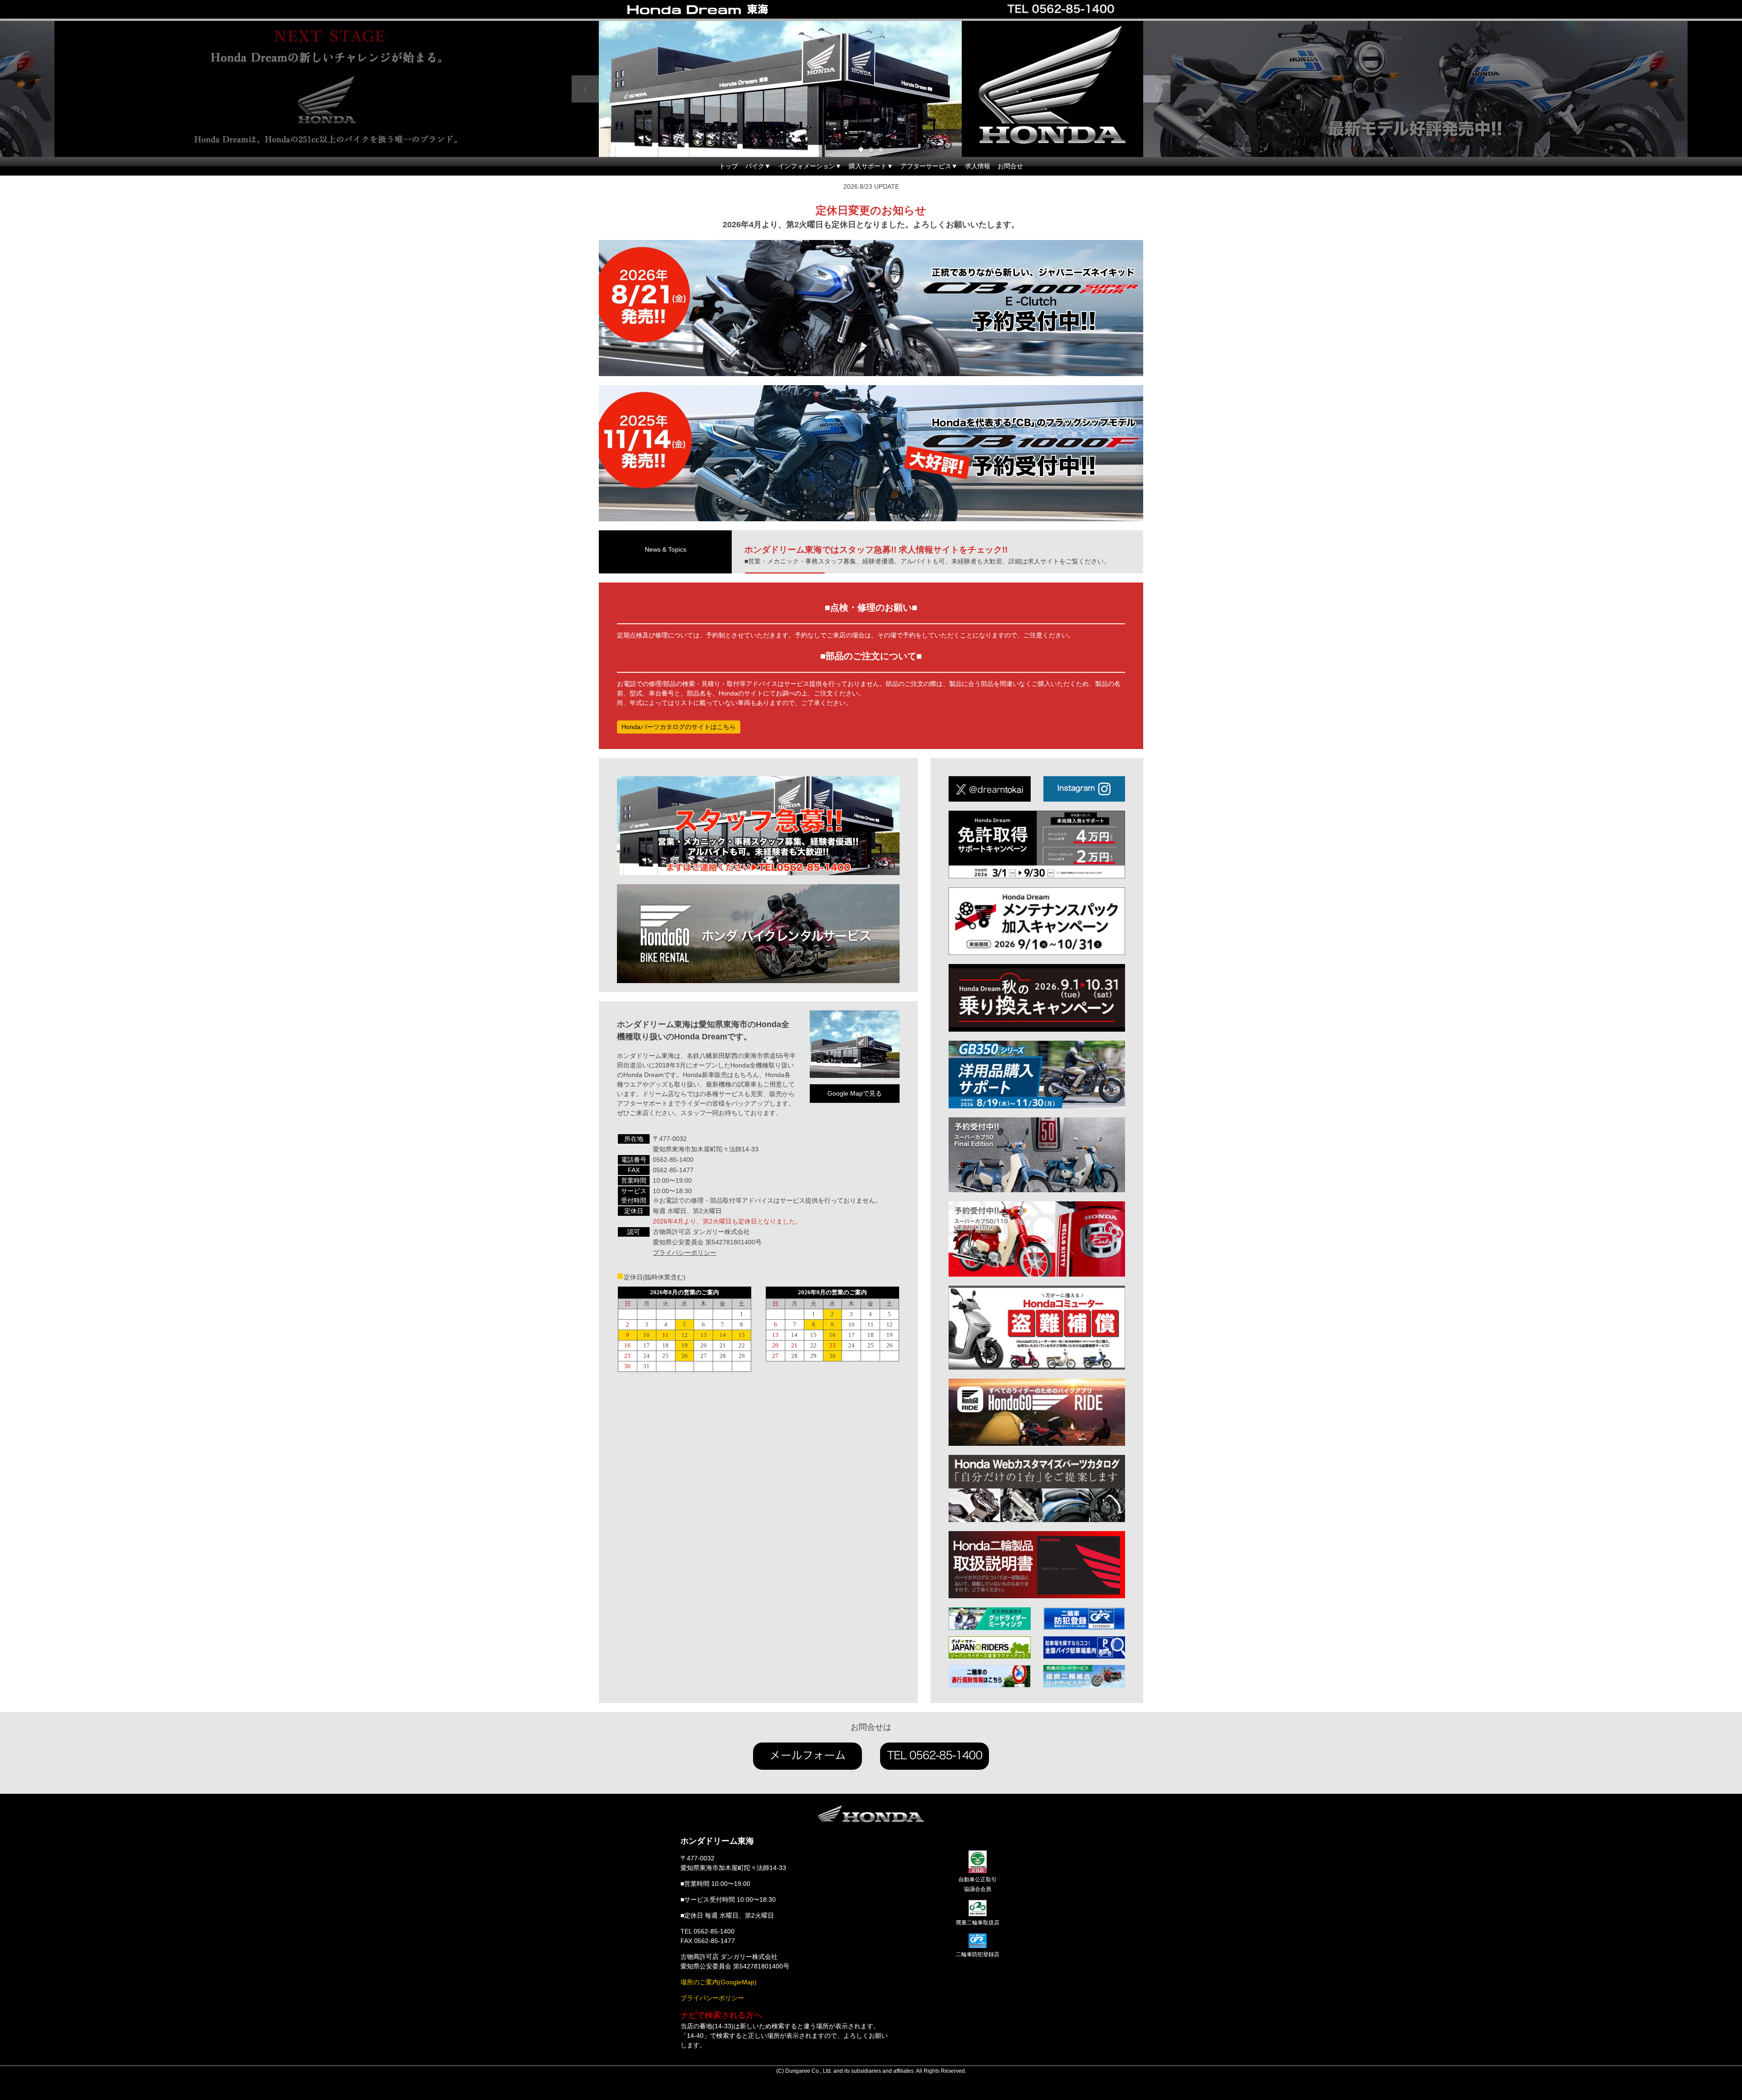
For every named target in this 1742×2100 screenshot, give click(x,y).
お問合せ (1010, 166)
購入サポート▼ (871, 166)
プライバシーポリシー (685, 1253)
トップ (729, 166)
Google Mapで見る (855, 1093)
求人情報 (978, 166)
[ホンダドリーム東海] (717, 10)
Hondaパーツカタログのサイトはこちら (679, 727)
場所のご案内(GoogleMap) (719, 1982)
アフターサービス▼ (929, 166)
